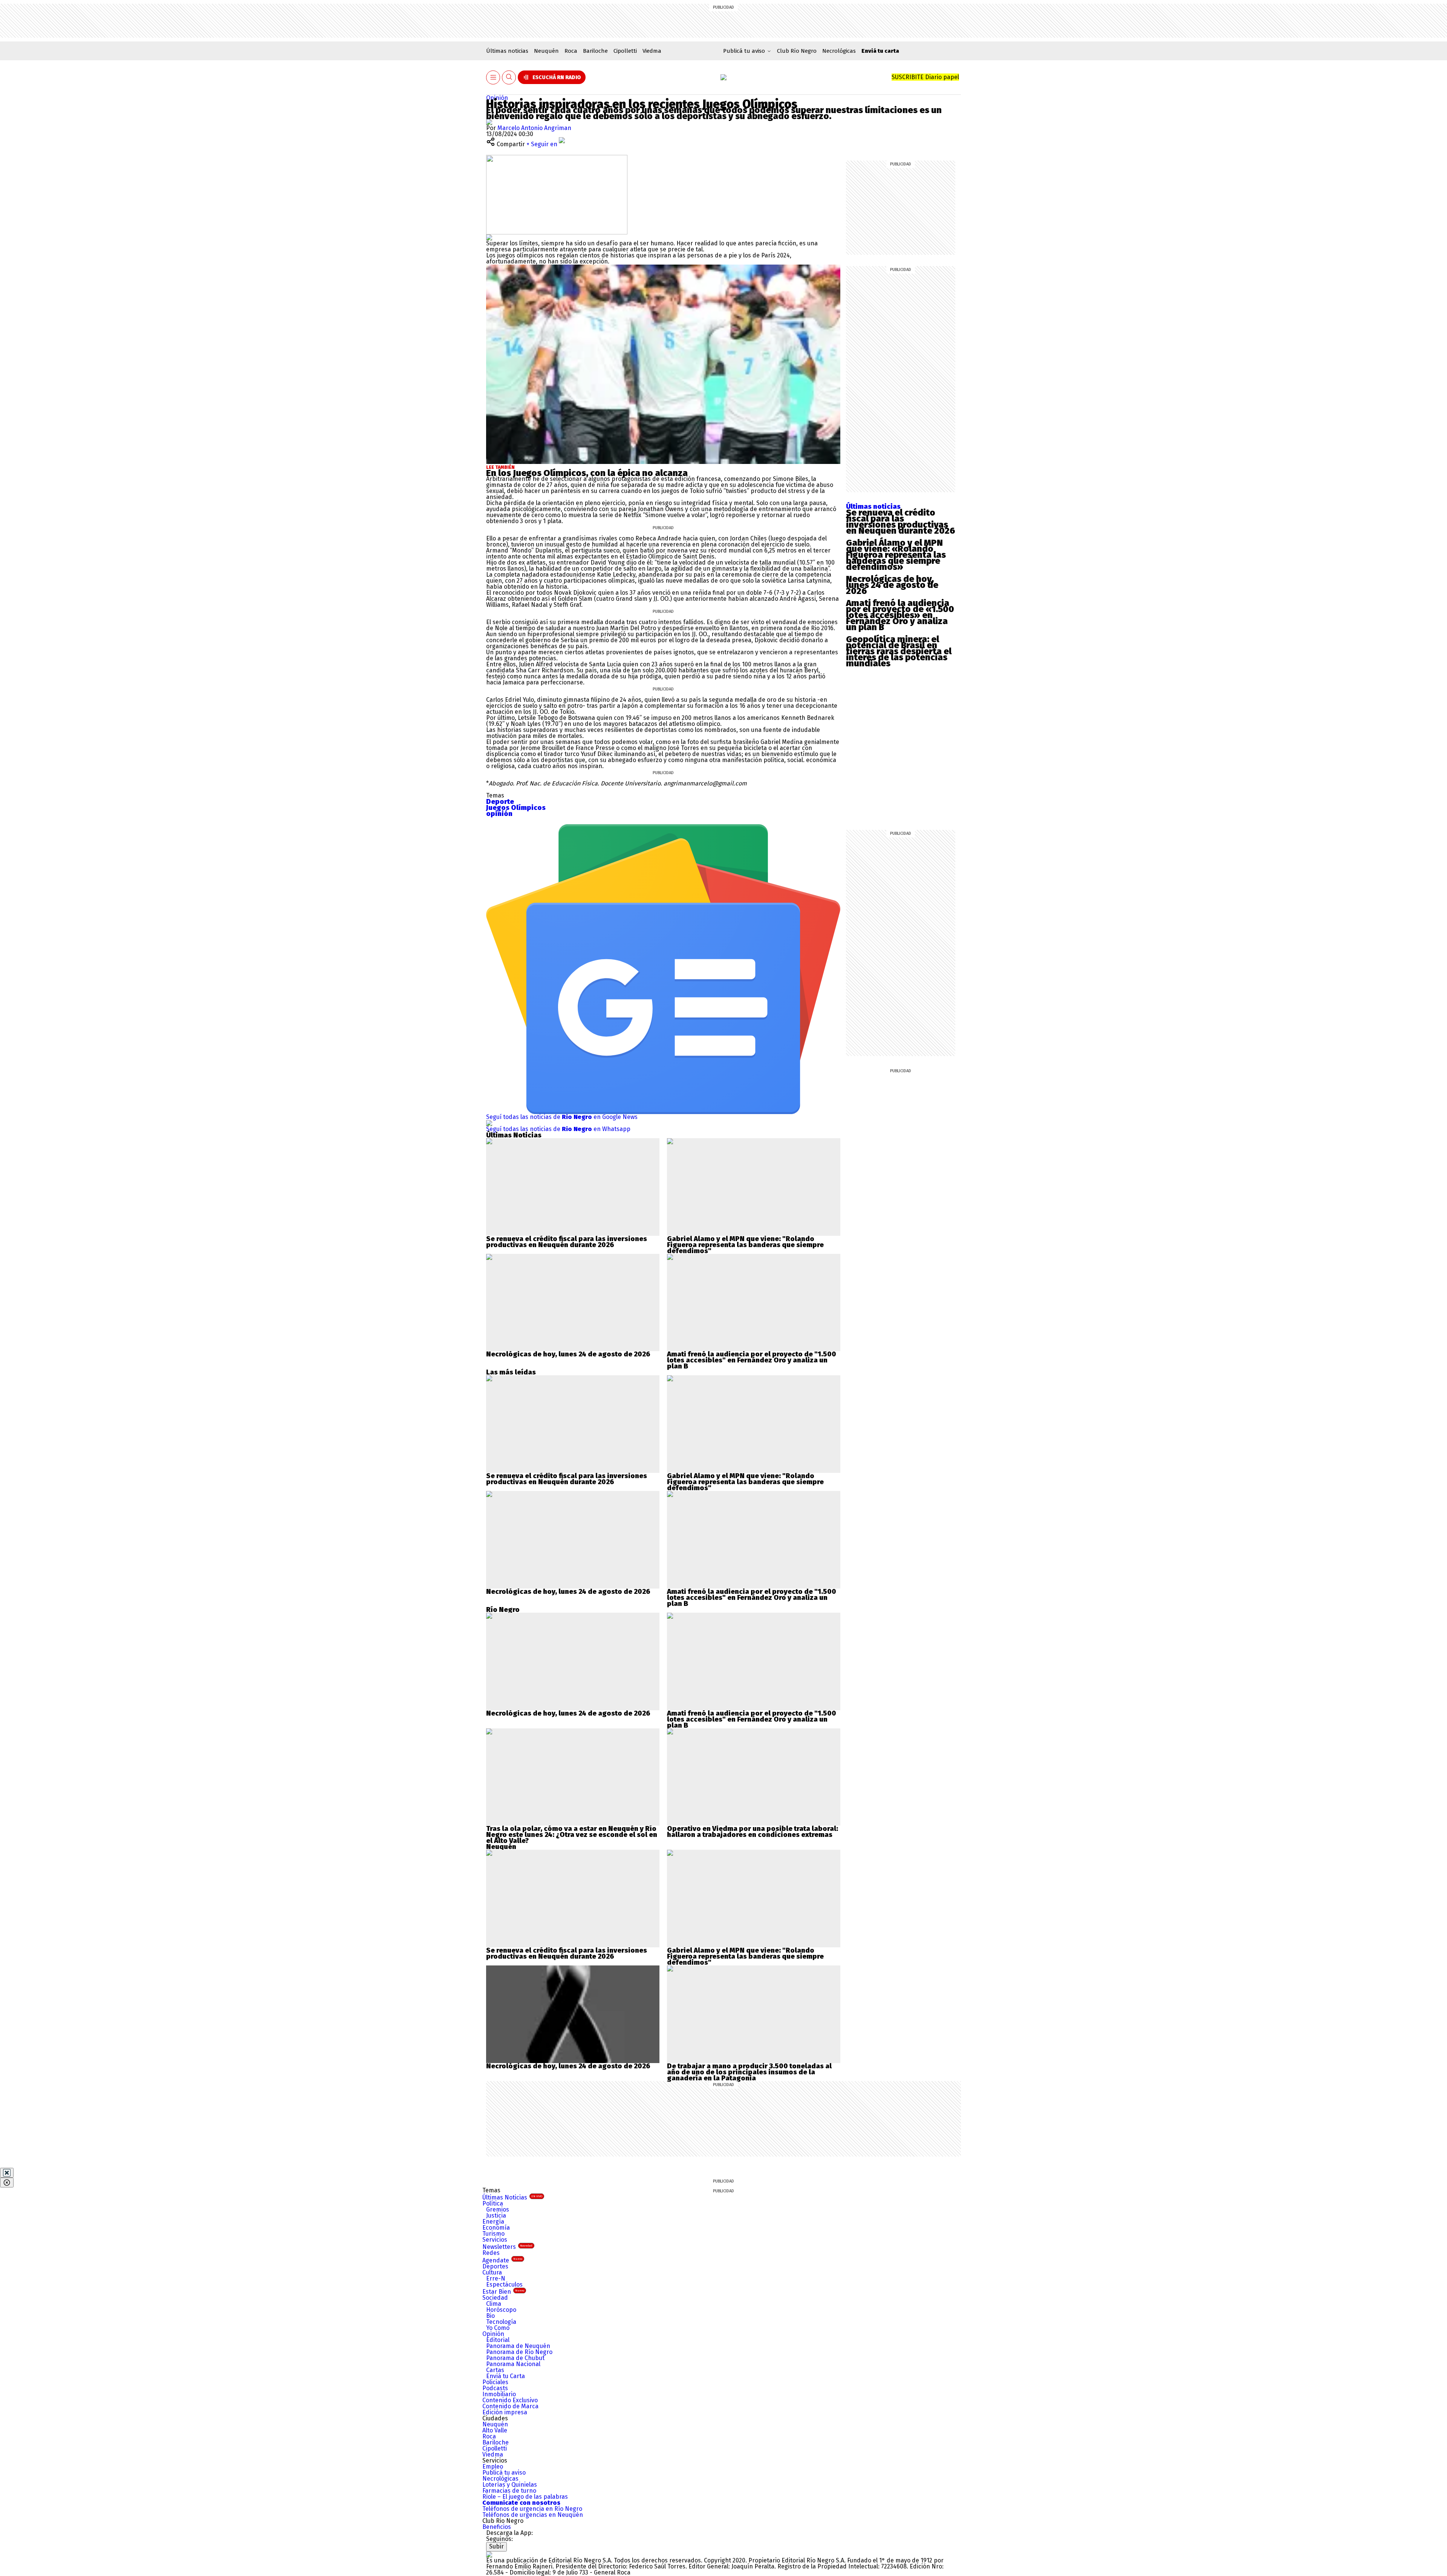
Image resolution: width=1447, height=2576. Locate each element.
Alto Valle (495, 2430)
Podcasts (495, 2388)
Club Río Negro (797, 51)
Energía (493, 2222)
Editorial (498, 2340)
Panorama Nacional (513, 2364)
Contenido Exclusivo (510, 2400)
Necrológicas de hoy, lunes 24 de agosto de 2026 (892, 585)
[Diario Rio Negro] (489, 2554)
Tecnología (501, 2322)
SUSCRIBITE (925, 77)
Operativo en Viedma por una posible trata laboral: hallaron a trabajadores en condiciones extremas (753, 1832)
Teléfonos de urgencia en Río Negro (532, 2509)
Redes (491, 2253)
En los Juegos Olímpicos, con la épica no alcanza (587, 473)
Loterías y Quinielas (510, 2485)
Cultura (492, 2272)
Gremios (498, 2209)
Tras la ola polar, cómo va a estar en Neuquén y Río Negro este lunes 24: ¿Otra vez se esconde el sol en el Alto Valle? (572, 1835)
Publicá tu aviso (504, 2473)
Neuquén (546, 51)
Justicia (496, 2216)
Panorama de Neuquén (518, 2346)
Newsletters (507, 2247)
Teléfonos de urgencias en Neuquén (533, 2515)
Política (493, 2203)
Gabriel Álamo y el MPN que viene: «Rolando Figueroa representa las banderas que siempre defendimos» (896, 555)
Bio (490, 2316)
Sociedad (495, 2298)
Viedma (652, 51)
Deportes (495, 2266)
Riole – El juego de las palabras (525, 2497)
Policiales (495, 2382)
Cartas (495, 2370)
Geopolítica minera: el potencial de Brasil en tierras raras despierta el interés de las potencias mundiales (899, 651)
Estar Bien (503, 2292)
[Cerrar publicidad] (7, 2173)
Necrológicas (839, 51)
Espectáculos (504, 2284)
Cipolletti (625, 51)
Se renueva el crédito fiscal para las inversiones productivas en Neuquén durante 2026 (901, 522)
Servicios (495, 2240)
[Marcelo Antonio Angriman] (489, 122)
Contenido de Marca (510, 2406)
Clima (494, 2304)
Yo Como (498, 2328)
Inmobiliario (499, 2394)
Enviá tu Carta (506, 2376)
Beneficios (497, 2527)
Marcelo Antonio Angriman (534, 128)
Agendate (502, 2260)
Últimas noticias (507, 51)
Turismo (493, 2234)
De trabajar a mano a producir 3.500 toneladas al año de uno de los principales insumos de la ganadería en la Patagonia (749, 2072)
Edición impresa (505, 2412)
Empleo (493, 2467)
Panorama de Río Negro (519, 2352)
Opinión (497, 98)
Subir (496, 2546)
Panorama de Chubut (515, 2358)
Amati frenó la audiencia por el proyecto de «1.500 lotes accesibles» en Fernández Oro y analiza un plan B (900, 615)
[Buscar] (509, 77)
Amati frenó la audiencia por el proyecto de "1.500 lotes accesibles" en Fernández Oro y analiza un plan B (752, 1360)
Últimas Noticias (512, 2197)
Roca (571, 51)
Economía (496, 2228)
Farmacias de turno (509, 2491)
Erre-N (496, 2278)
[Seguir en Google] (489, 237)
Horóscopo (501, 2310)
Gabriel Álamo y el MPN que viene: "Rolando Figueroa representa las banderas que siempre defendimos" (745, 1245)
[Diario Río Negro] (723, 77)
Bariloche (595, 51)
